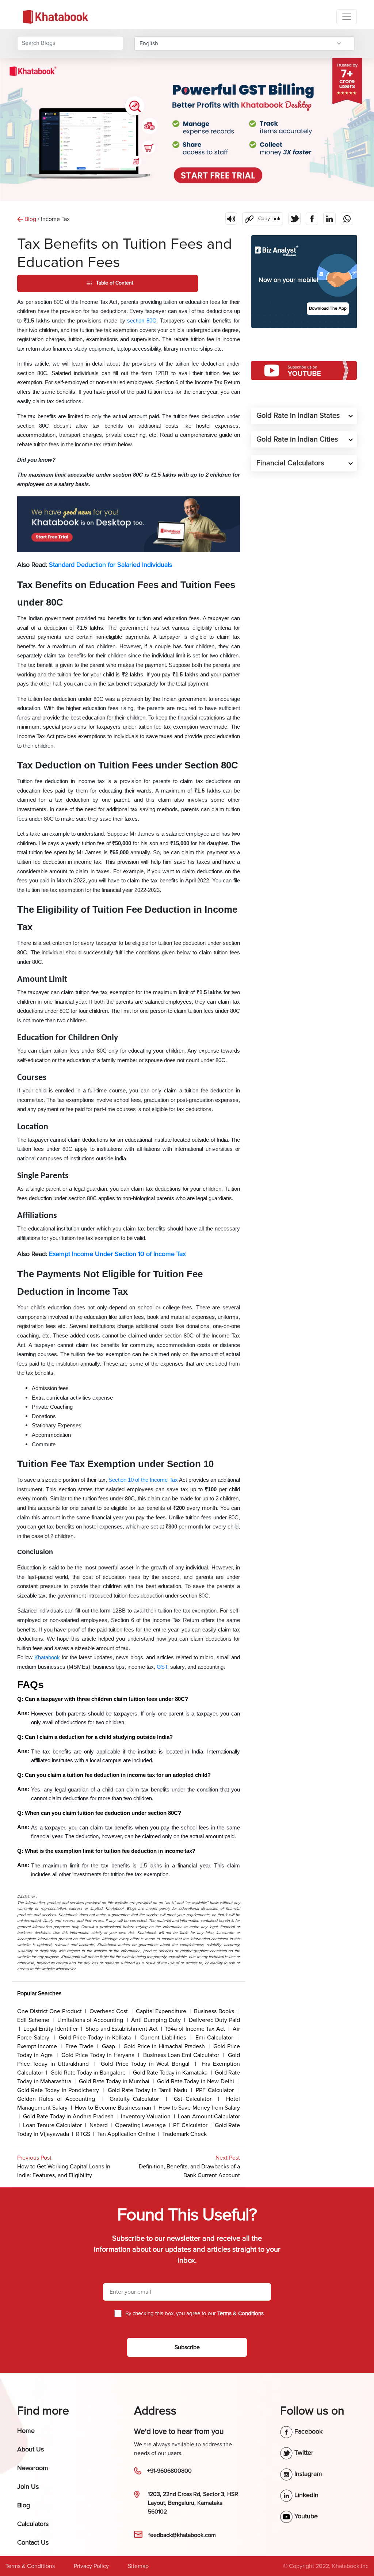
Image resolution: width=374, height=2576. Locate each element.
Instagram (307, 2474)
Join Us (28, 2487)
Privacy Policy (91, 2566)
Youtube (305, 2516)
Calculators (33, 2524)
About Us (30, 2449)
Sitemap (138, 2566)
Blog (24, 2505)
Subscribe (187, 2347)
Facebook (308, 2431)
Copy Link (261, 217)
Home (26, 2431)
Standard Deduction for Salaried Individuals (110, 565)
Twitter (303, 2453)
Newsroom (33, 2468)
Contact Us (33, 2542)
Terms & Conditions (30, 2566)
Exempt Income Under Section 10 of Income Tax (117, 1254)
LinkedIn (306, 2495)
